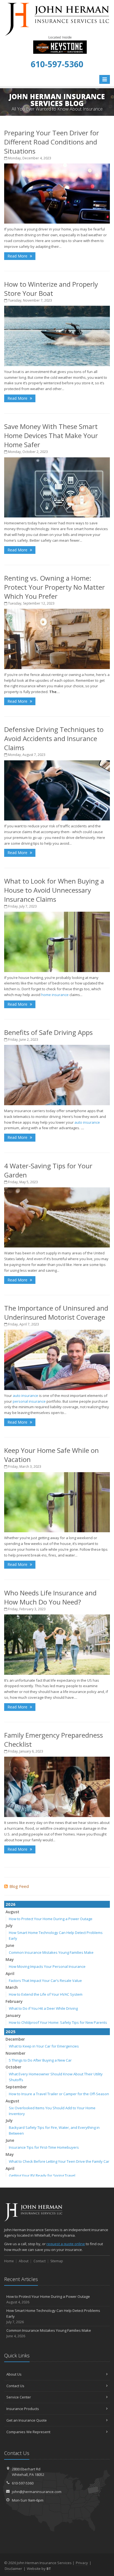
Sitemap (57, 2261)
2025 (11, 2032)
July (9, 1926)
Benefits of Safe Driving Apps (48, 1032)
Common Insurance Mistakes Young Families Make (51, 1952)
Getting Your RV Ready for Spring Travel (42, 2175)
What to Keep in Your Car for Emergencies (44, 2046)
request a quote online (66, 2244)
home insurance (55, 995)
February (14, 2001)
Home (9, 2261)
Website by (39, 2569)
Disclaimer (13, 2569)
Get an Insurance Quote (27, 2420)
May (10, 1959)
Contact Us (15, 2386)
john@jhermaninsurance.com (37, 2492)
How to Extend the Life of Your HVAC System (46, 1994)
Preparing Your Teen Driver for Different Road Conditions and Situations (52, 142)
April (10, 1973)
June (10, 1945)
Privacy (82, 2563)
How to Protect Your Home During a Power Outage (51, 1919)
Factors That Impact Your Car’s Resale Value (45, 1981)
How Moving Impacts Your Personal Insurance (47, 1966)
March (12, 1987)
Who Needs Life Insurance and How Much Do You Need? (50, 1597)
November (15, 2053)
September (16, 2087)
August (12, 1912)
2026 (11, 1904)
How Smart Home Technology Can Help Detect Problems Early (53, 2316)
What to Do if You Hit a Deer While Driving (43, 2008)
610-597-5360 (23, 2483)
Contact (40, 2261)
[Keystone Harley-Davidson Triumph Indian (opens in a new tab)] (60, 44)
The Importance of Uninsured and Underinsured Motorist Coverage (56, 1313)
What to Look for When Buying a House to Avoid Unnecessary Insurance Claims (54, 890)
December (15, 2039)
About (24, 2261)
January (13, 2015)
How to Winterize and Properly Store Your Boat (51, 289)
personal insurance (29, 1401)
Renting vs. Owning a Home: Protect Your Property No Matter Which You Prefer (55, 587)
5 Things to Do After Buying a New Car (40, 2060)
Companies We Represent (28, 2432)
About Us (14, 2374)
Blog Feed (19, 1886)
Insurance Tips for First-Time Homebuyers (44, 2147)
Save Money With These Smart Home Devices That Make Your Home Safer (51, 435)
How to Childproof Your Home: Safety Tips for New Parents (58, 2022)
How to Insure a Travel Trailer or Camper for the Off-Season (59, 2094)
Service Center (19, 2397)
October (13, 2067)
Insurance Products (23, 2409)
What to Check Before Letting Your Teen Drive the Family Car (59, 2161)
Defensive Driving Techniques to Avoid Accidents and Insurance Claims (54, 738)
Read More (18, 256)
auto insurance (87, 1122)
